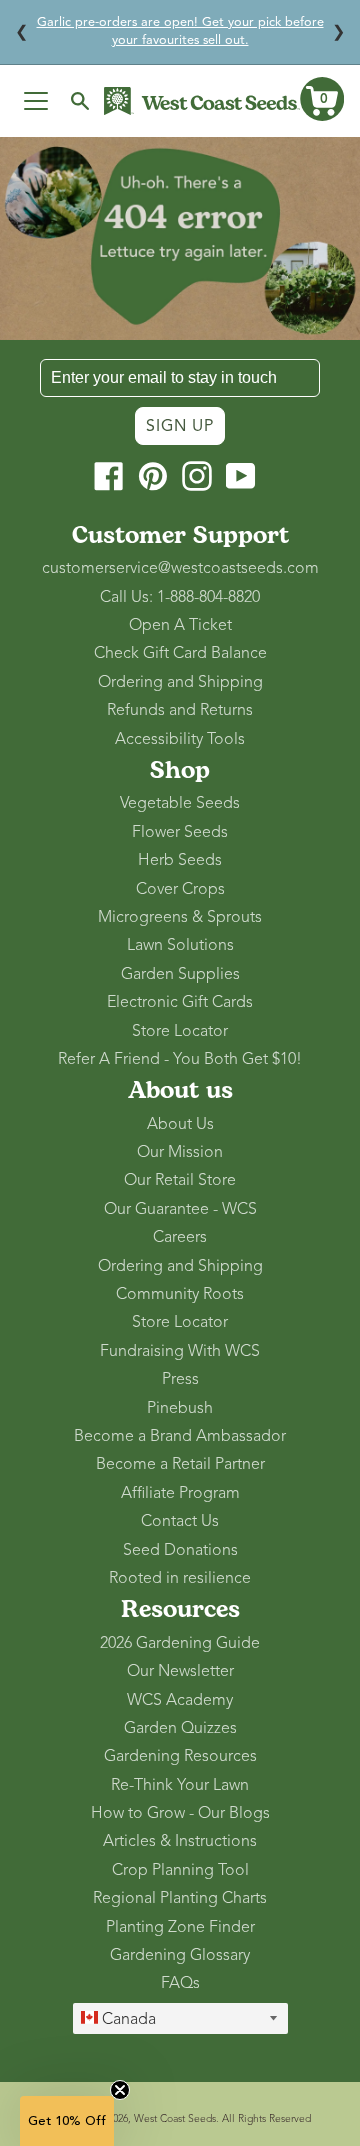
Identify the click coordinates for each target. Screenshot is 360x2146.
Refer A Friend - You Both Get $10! (180, 1059)
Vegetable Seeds (180, 803)
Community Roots (180, 1294)
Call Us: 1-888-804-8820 (180, 597)
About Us (180, 1124)
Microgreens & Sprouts (180, 917)
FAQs (180, 1983)
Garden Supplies (180, 974)
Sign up (180, 426)
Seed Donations (180, 1550)
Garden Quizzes (180, 1728)
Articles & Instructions (180, 1841)
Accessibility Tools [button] (180, 739)
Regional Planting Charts (180, 1898)
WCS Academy (180, 1700)
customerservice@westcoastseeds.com (180, 568)
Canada (127, 2019)
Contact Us (180, 1521)
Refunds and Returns (180, 710)
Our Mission (180, 1152)
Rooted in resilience (180, 1578)
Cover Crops (180, 889)
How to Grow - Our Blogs (180, 1813)
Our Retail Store (180, 1180)
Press (180, 1379)
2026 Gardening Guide (180, 1643)
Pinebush (180, 1408)
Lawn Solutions (180, 945)
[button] (322, 99)
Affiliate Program (180, 1493)
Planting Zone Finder (180, 1927)
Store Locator (180, 1031)
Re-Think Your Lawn (180, 1785)
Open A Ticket (180, 625)
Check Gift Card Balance (180, 653)
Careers (180, 1237)
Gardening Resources (180, 1756)
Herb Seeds (180, 860)
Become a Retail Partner (180, 1464)
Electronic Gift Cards (180, 1002)
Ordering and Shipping (180, 682)
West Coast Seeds (175, 2118)
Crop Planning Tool (180, 1870)
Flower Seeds (180, 832)
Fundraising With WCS (180, 1351)
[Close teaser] (120, 2090)
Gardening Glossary (180, 1955)
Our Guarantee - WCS (180, 1209)
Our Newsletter (180, 1671)
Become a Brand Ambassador (180, 1436)
